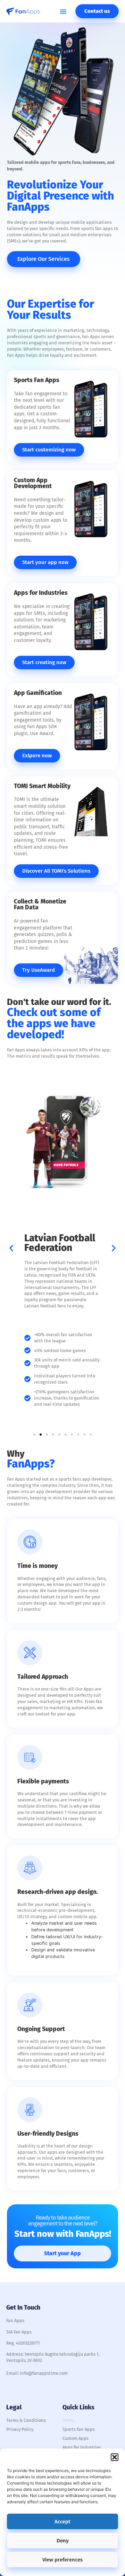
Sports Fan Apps (79, 2429)
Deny (63, 2541)
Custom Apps (76, 2438)
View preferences (62, 2560)
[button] (115, 2457)
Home (68, 2420)
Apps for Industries (82, 2447)
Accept (62, 2522)
